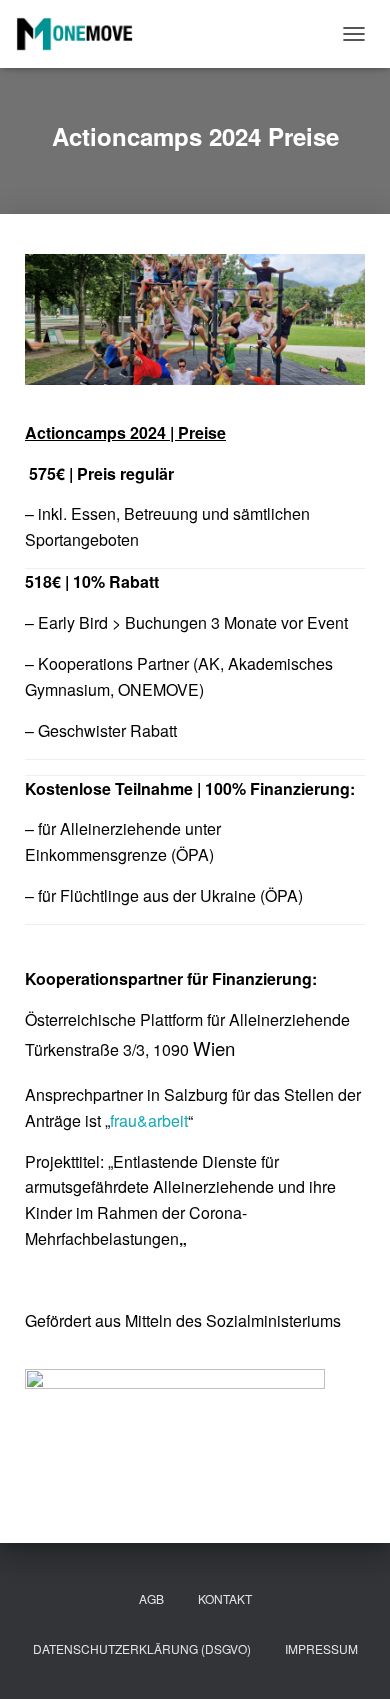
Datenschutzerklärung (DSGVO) (142, 1648)
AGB (151, 1598)
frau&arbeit (149, 1120)
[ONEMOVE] (82, 34)
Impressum (321, 1648)
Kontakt (225, 1598)
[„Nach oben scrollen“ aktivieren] (350, 1659)
